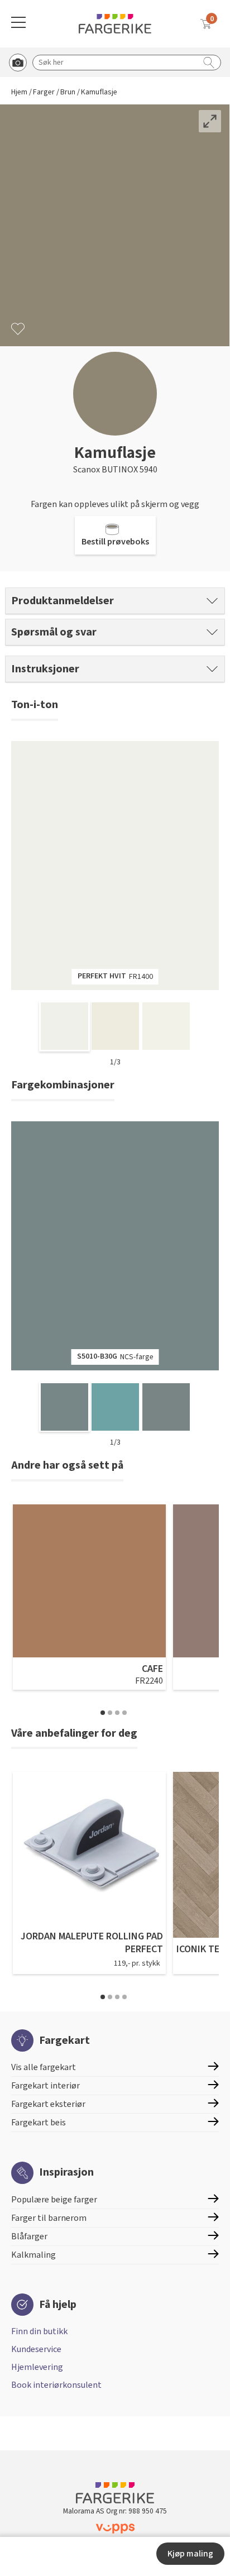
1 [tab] (103, 1713)
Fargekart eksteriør (48, 2104)
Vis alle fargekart (44, 2067)
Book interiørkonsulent (56, 2385)
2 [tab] (110, 1713)
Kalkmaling (33, 2255)
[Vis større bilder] (210, 121)
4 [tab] (124, 1713)
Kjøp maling (190, 2554)
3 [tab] (117, 1713)
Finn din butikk (39, 2331)
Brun (68, 92)
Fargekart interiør (45, 2086)
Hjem (19, 92)
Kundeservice (36, 2349)
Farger (44, 92)
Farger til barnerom (49, 2218)
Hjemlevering (37, 2367)
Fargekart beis (39, 2123)
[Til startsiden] (115, 24)
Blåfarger (29, 2236)
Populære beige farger (54, 2200)
